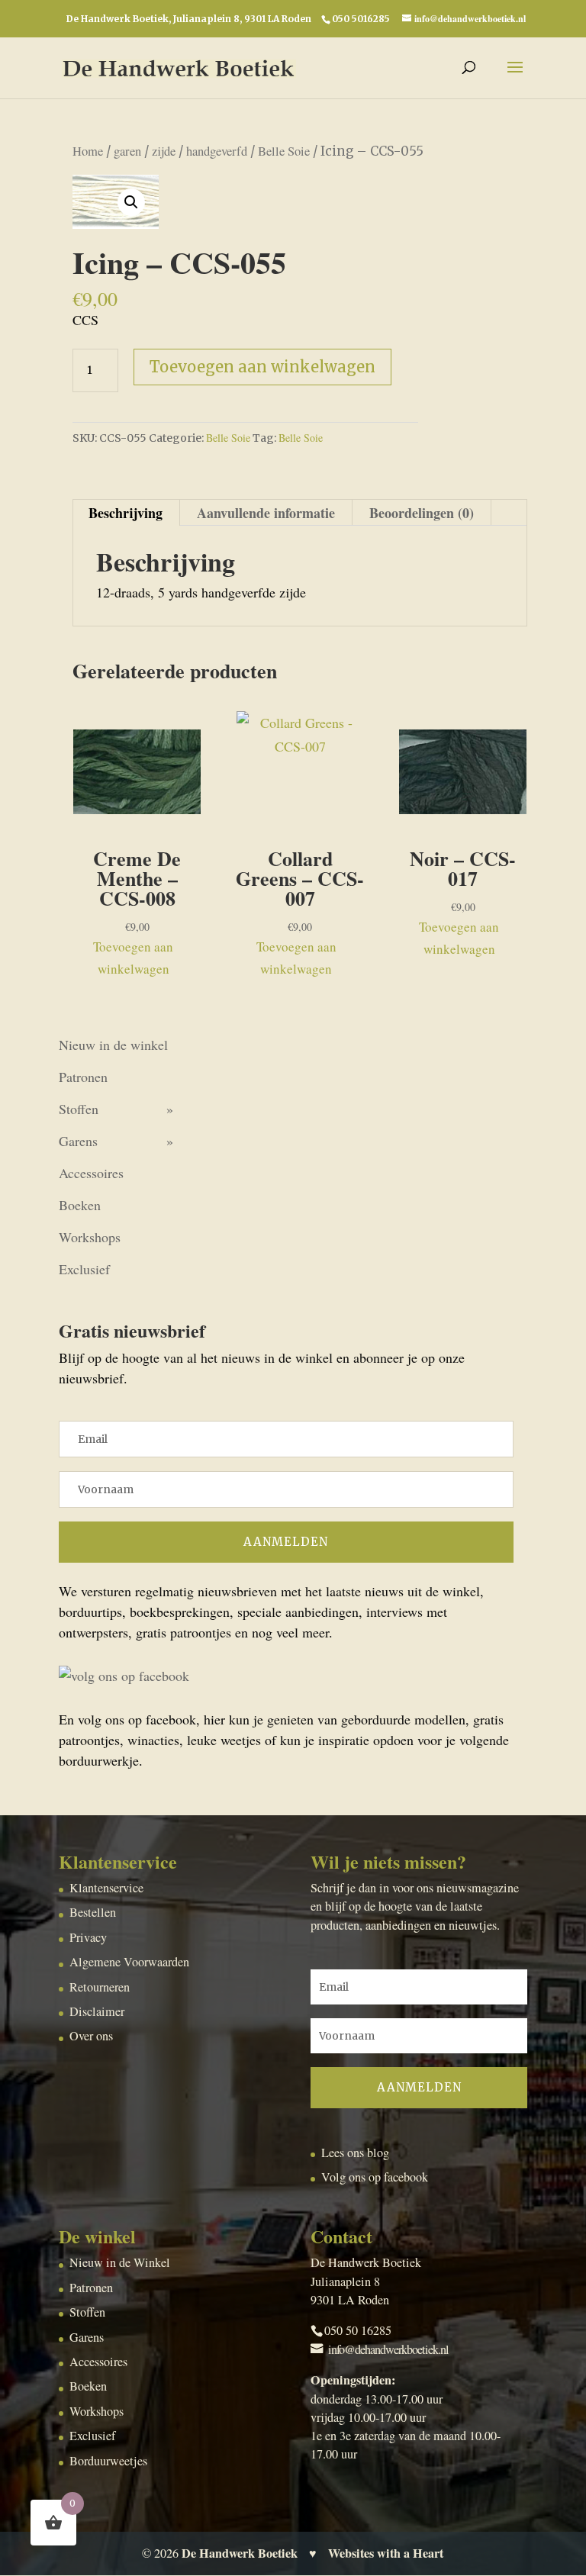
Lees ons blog (355, 2153)
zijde (164, 151)
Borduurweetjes (108, 2461)
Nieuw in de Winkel (120, 2262)
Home (88, 151)
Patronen (83, 1077)
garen (127, 151)
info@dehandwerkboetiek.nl (388, 2349)
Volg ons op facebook (375, 2177)
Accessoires (91, 1173)
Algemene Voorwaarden (129, 1962)
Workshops (90, 1237)
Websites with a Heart (386, 2553)
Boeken (80, 1205)
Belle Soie (284, 151)
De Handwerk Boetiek (240, 2553)
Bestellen (93, 1912)
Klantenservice (106, 1888)
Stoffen (79, 1109)
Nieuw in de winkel (113, 1045)
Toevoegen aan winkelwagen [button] (133, 958)
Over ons (91, 2036)
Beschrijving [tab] (126, 513)
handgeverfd (217, 151)
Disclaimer (97, 2011)
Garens (78, 1141)
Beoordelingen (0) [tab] (422, 513)
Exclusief (84, 1269)
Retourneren (100, 1987)
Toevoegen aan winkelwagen (262, 367)
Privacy (88, 1937)
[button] (131, 202)
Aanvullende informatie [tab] (266, 513)
